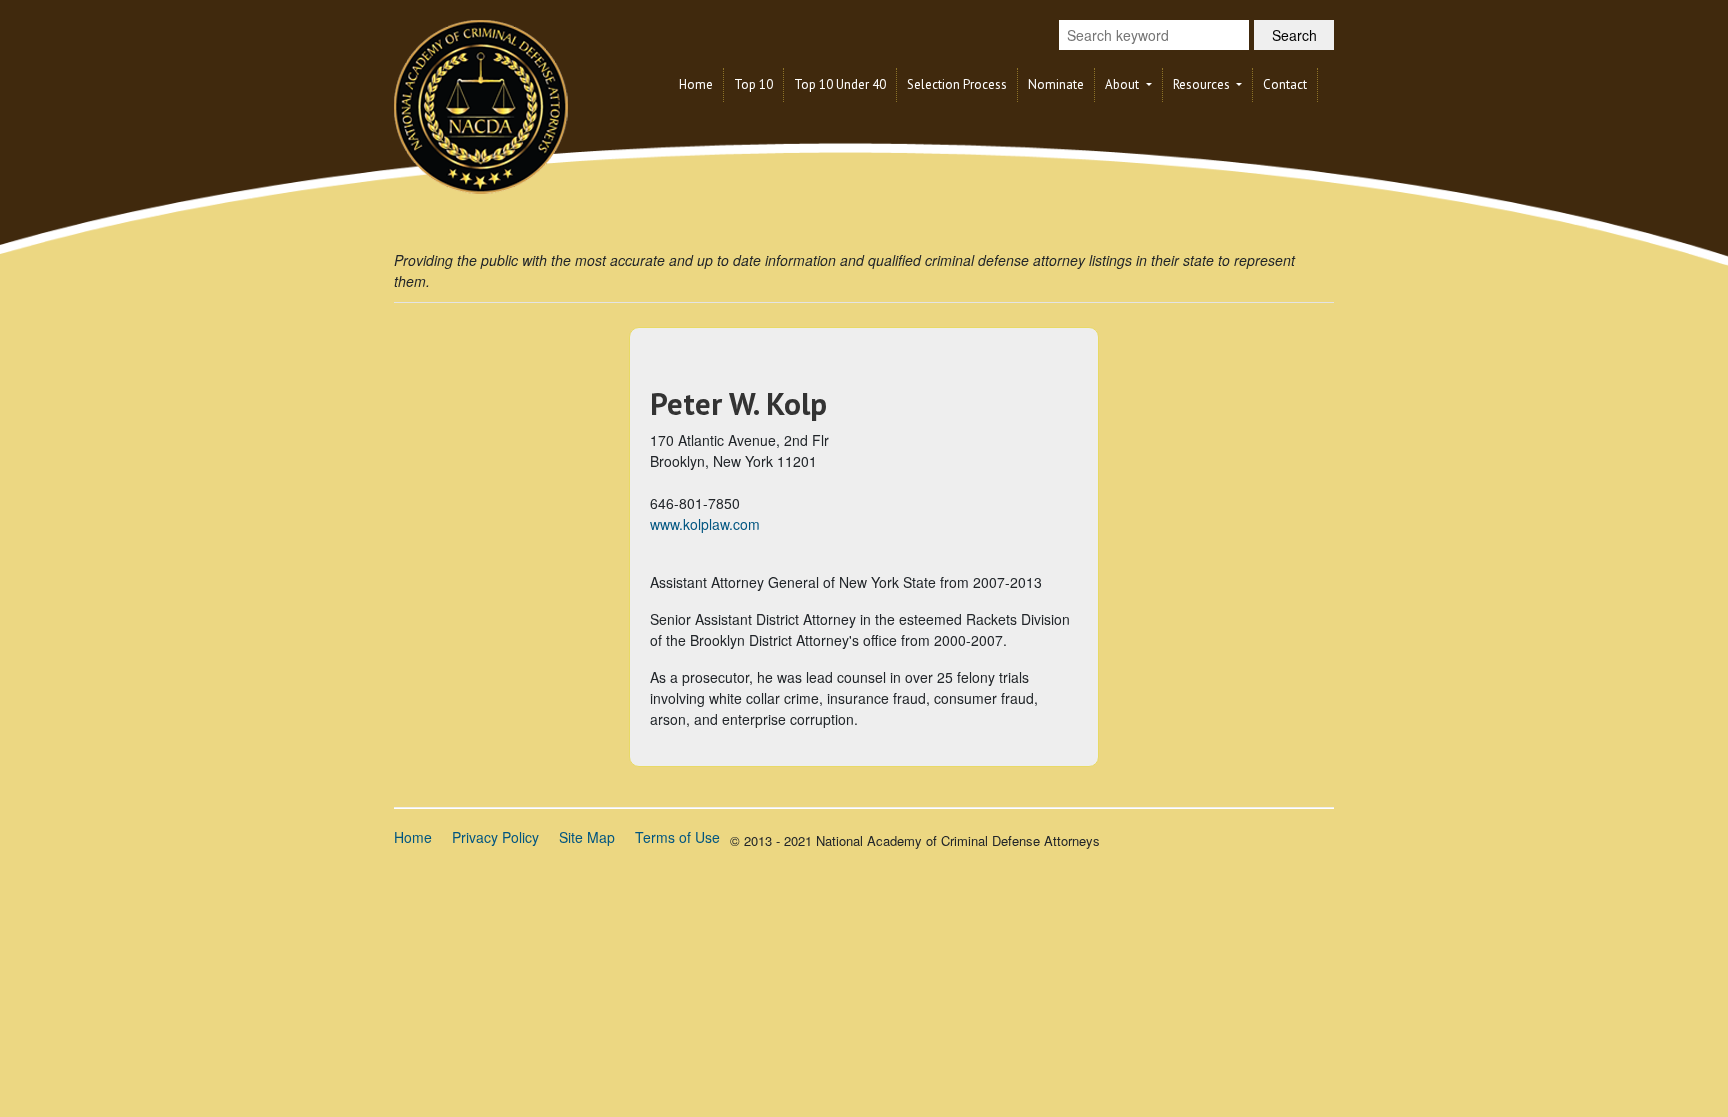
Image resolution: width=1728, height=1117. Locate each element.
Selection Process (957, 84)
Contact (1285, 84)
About (1123, 84)
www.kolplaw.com (705, 524)
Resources (1203, 84)
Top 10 (753, 84)
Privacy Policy (495, 837)
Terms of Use (677, 837)
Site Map (587, 837)
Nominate (1056, 84)
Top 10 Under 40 (840, 84)
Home (696, 84)
